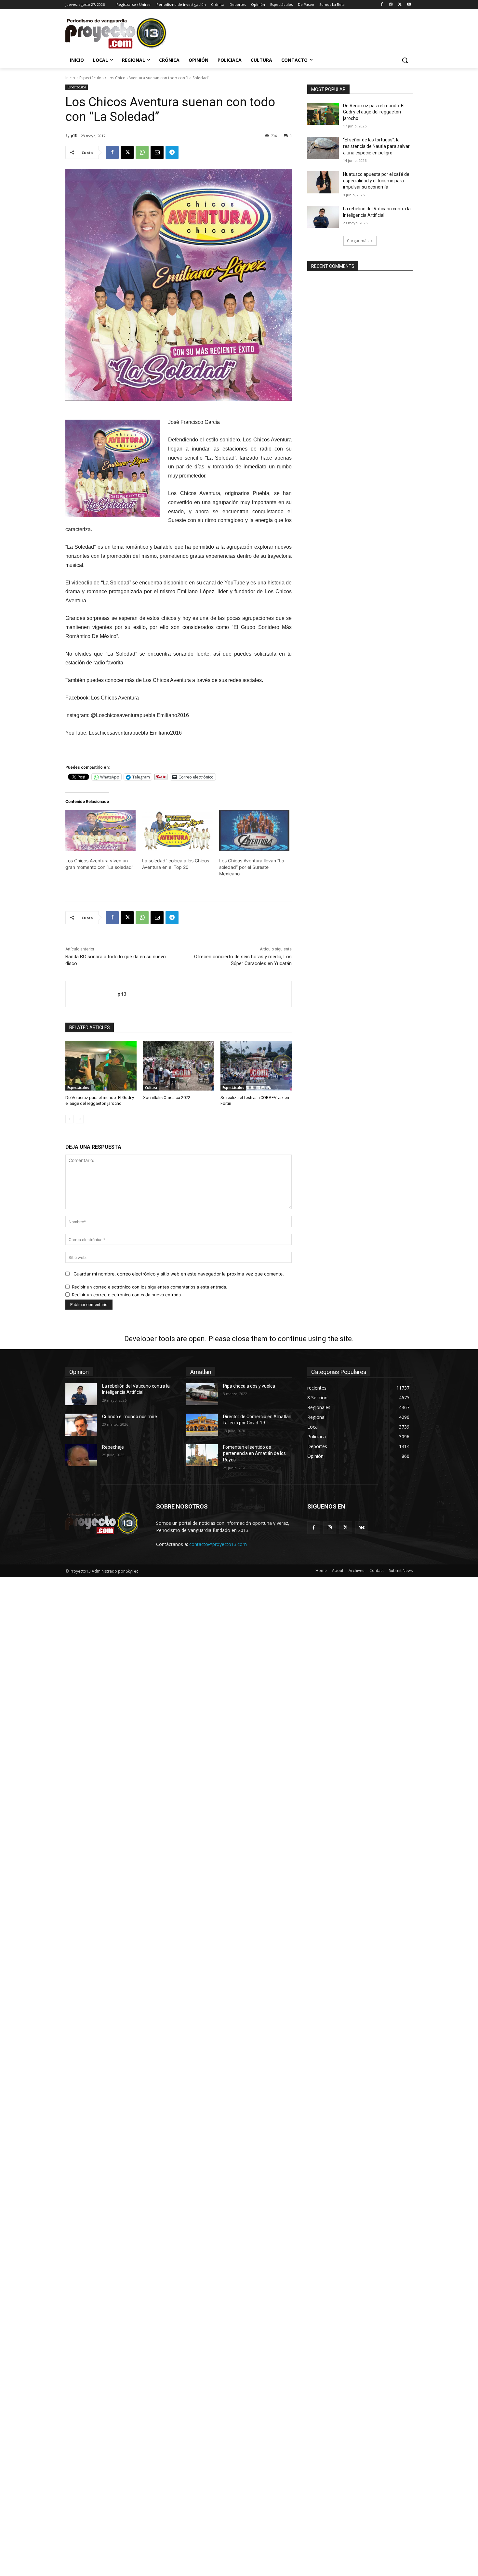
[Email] (157, 152)
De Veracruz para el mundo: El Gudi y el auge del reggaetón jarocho (374, 112)
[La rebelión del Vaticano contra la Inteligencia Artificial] (323, 217)
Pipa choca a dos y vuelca (249, 1386)
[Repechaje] (81, 1455)
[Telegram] (172, 152)
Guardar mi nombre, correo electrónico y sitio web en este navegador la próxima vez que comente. (179, 1274)
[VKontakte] (362, 1528)
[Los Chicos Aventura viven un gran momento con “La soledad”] (100, 830)
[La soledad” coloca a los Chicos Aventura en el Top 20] (177, 830)
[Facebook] (382, 5)
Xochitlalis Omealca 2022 (167, 1098)
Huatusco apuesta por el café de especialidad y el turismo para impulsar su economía (376, 181)
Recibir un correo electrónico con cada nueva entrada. (127, 1295)
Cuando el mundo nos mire (130, 1417)
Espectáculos (91, 78)
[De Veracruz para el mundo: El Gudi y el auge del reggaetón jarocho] (101, 1066)
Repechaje (113, 1447)
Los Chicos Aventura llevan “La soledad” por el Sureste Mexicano (252, 867)
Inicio (70, 78)
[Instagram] (391, 5)
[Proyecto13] (117, 34)
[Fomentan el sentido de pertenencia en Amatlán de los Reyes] (202, 1455)
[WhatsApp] (142, 152)
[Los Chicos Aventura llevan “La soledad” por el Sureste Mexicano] (254, 830)
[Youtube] (409, 5)
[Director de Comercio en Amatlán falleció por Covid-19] (202, 1425)
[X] (400, 5)
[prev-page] (69, 1119)
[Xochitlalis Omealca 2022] (179, 1066)
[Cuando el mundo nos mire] (81, 1425)
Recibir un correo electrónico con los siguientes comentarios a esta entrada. (150, 1287)
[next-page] (80, 1119)
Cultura (151, 1088)
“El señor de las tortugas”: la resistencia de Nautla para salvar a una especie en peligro (376, 146)
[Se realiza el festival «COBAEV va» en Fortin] (256, 1066)
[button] (405, 60)
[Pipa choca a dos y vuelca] (202, 1394)
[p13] (92, 994)
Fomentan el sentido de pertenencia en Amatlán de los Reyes (254, 1453)
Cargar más (358, 241)
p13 (74, 135)
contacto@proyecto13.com (218, 1544)
